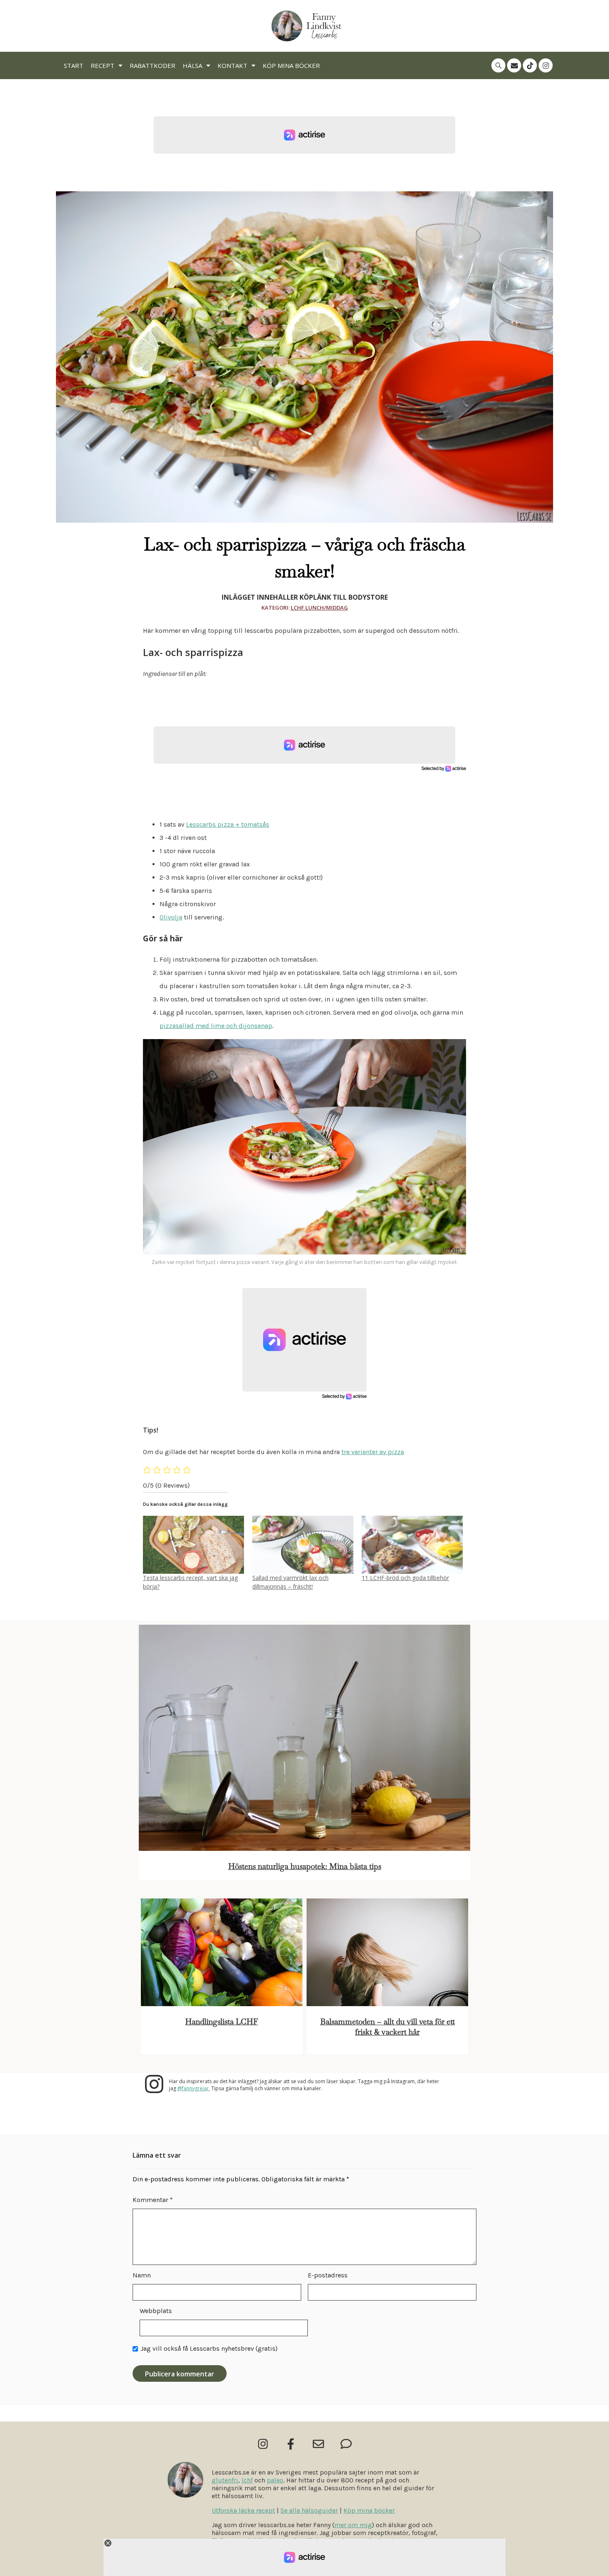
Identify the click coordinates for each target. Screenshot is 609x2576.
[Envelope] (514, 65)
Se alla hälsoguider (309, 2510)
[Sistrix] (498, 65)
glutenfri (225, 2480)
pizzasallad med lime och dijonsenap (216, 1026)
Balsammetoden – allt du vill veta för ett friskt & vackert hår (388, 2027)
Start (74, 65)
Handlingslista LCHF (222, 2022)
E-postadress (328, 2275)
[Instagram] (546, 65)
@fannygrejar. (194, 2088)
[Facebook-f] (291, 2444)
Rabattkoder (152, 65)
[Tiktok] (530, 65)
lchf (247, 2480)
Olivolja (171, 917)
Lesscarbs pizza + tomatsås (228, 824)
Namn (142, 2275)
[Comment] (346, 2444)
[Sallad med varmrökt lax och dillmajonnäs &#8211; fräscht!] (303, 1545)
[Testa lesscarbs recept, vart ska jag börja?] (193, 1545)
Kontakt (232, 65)
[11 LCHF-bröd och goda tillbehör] (412, 1545)
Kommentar (153, 2200)
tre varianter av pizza (373, 1452)
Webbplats (156, 2311)
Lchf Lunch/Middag (319, 608)
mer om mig (353, 2525)
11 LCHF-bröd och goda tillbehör (405, 1578)
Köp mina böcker (291, 65)
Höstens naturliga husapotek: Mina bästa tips (305, 1866)
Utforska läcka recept (243, 2510)
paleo (275, 2480)
